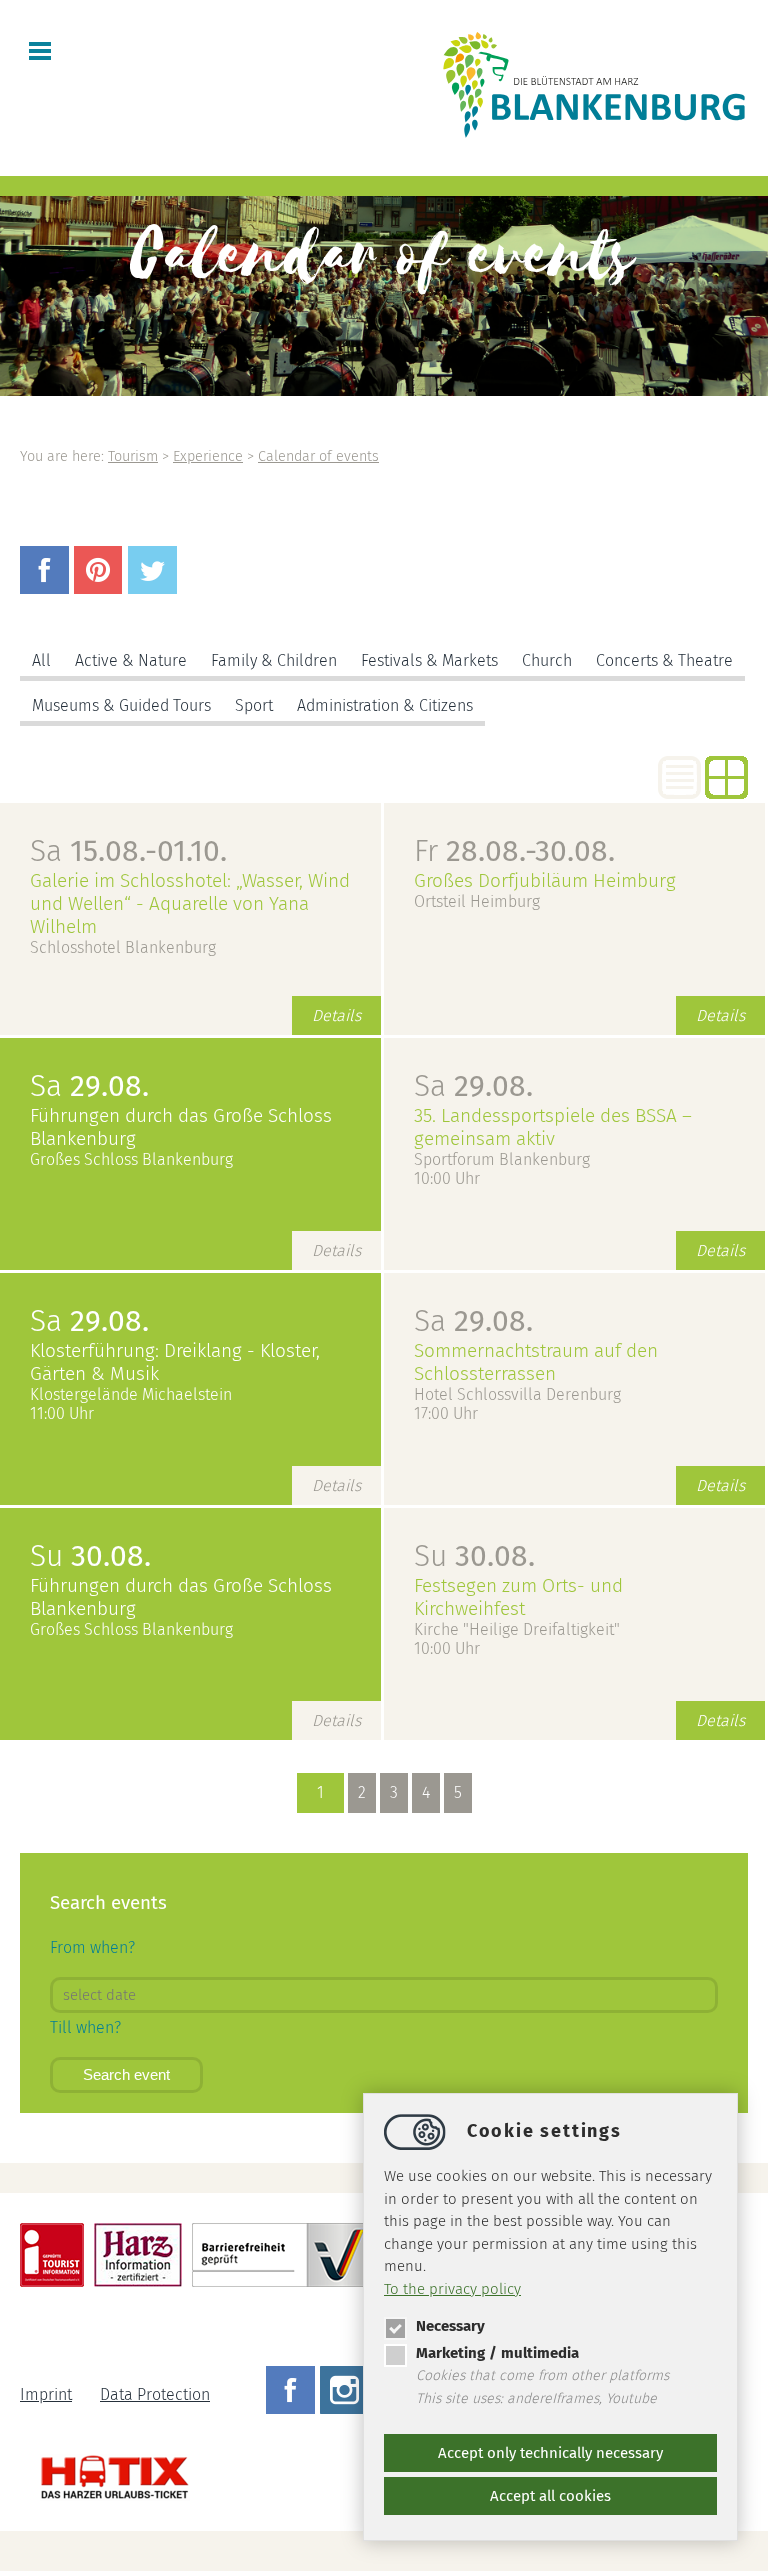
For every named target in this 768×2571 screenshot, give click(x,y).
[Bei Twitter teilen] (155, 588)
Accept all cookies (550, 2496)
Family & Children (274, 660)
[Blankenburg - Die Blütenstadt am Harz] (595, 136)
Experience (208, 456)
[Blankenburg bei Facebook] (293, 2394)
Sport (254, 705)
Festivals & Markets (429, 660)
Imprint (46, 2394)
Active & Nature (131, 660)
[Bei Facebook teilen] (47, 588)
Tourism (133, 456)
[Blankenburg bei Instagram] (347, 2394)
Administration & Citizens (385, 705)
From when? (92, 1947)
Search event (126, 2074)
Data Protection (155, 2394)
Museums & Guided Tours (121, 705)
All (41, 660)
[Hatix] (107, 2472)
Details (336, 1015)
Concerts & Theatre (664, 660)
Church (547, 660)
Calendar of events (318, 456)
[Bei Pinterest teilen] (101, 588)
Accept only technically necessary (550, 2453)
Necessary (450, 2326)
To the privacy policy (452, 2289)
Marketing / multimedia (497, 2353)
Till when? (85, 2027)
